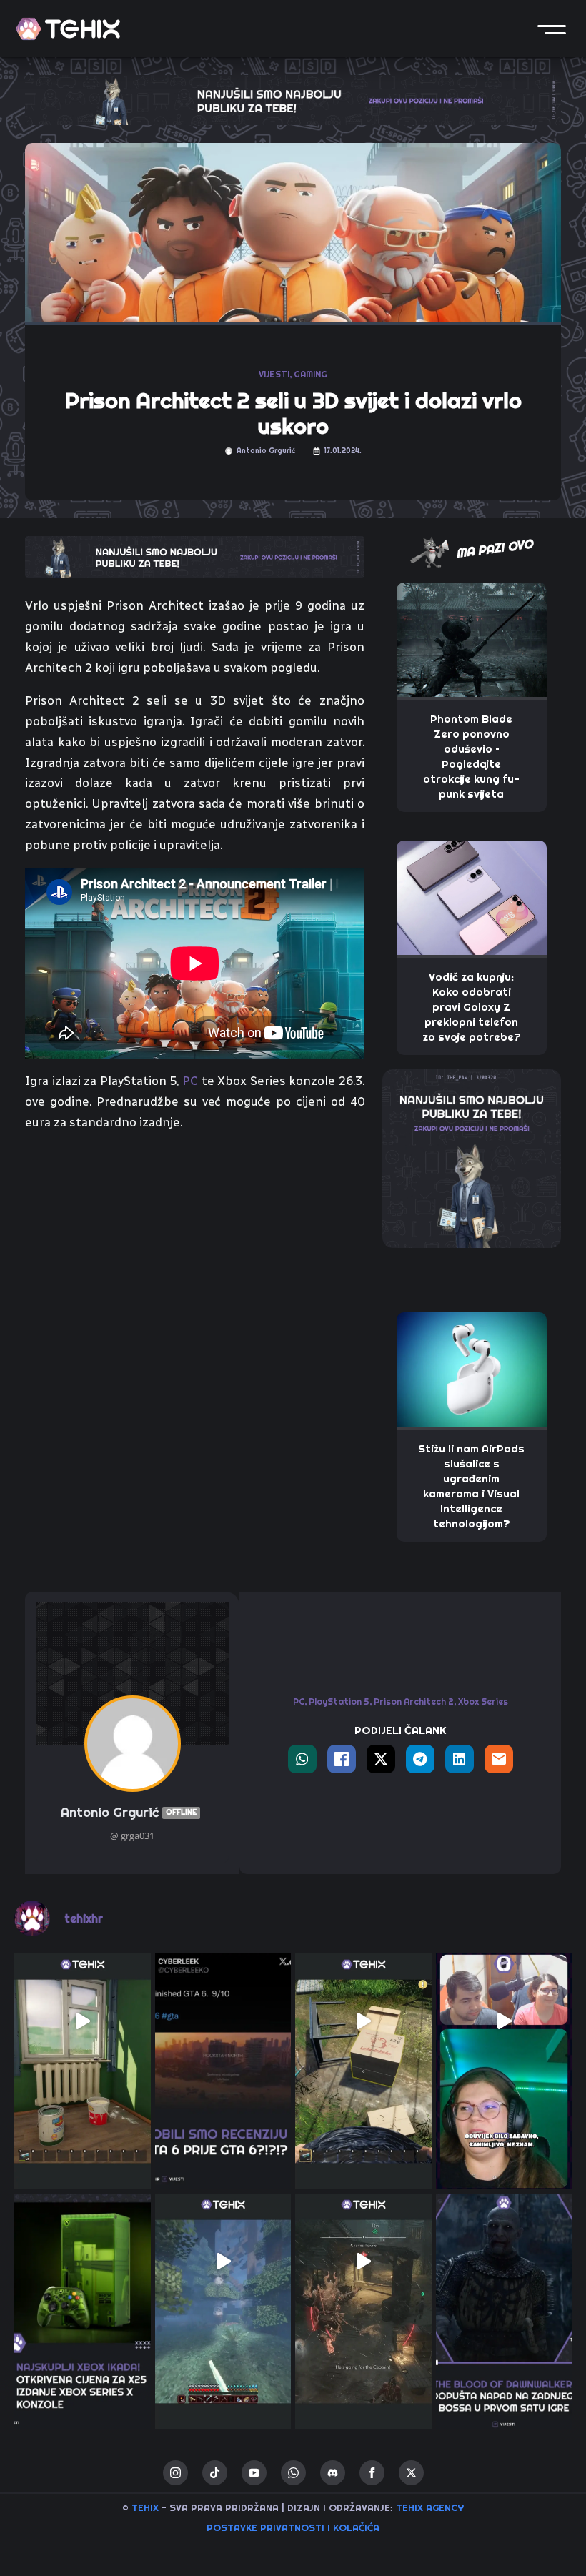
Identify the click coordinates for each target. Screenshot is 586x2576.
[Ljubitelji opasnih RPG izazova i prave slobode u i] (504, 2262)
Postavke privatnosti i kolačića (293, 2527)
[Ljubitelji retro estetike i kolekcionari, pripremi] (83, 2262)
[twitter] (411, 2473)
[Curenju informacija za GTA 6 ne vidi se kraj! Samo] (223, 2022)
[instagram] (175, 2473)
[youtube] (254, 2473)
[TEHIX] (68, 29)
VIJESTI (274, 374)
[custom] (215, 2473)
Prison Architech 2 (414, 1701)
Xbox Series (483, 1701)
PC (190, 1081)
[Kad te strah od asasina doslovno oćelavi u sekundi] (363, 2262)
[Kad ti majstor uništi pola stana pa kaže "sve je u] (83, 2022)
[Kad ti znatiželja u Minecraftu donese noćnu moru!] (223, 2262)
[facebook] (372, 2473)
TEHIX (145, 2507)
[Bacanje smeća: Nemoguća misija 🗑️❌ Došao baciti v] (363, 2022)
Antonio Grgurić (129, 1812)
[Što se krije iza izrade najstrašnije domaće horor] (504, 2022)
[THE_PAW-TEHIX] (472, 1157)
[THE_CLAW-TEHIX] (293, 99)
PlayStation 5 (339, 1701)
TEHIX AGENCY (430, 2507)
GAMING (311, 374)
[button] (552, 29)
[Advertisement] (195, 1251)
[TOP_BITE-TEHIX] (195, 555)
